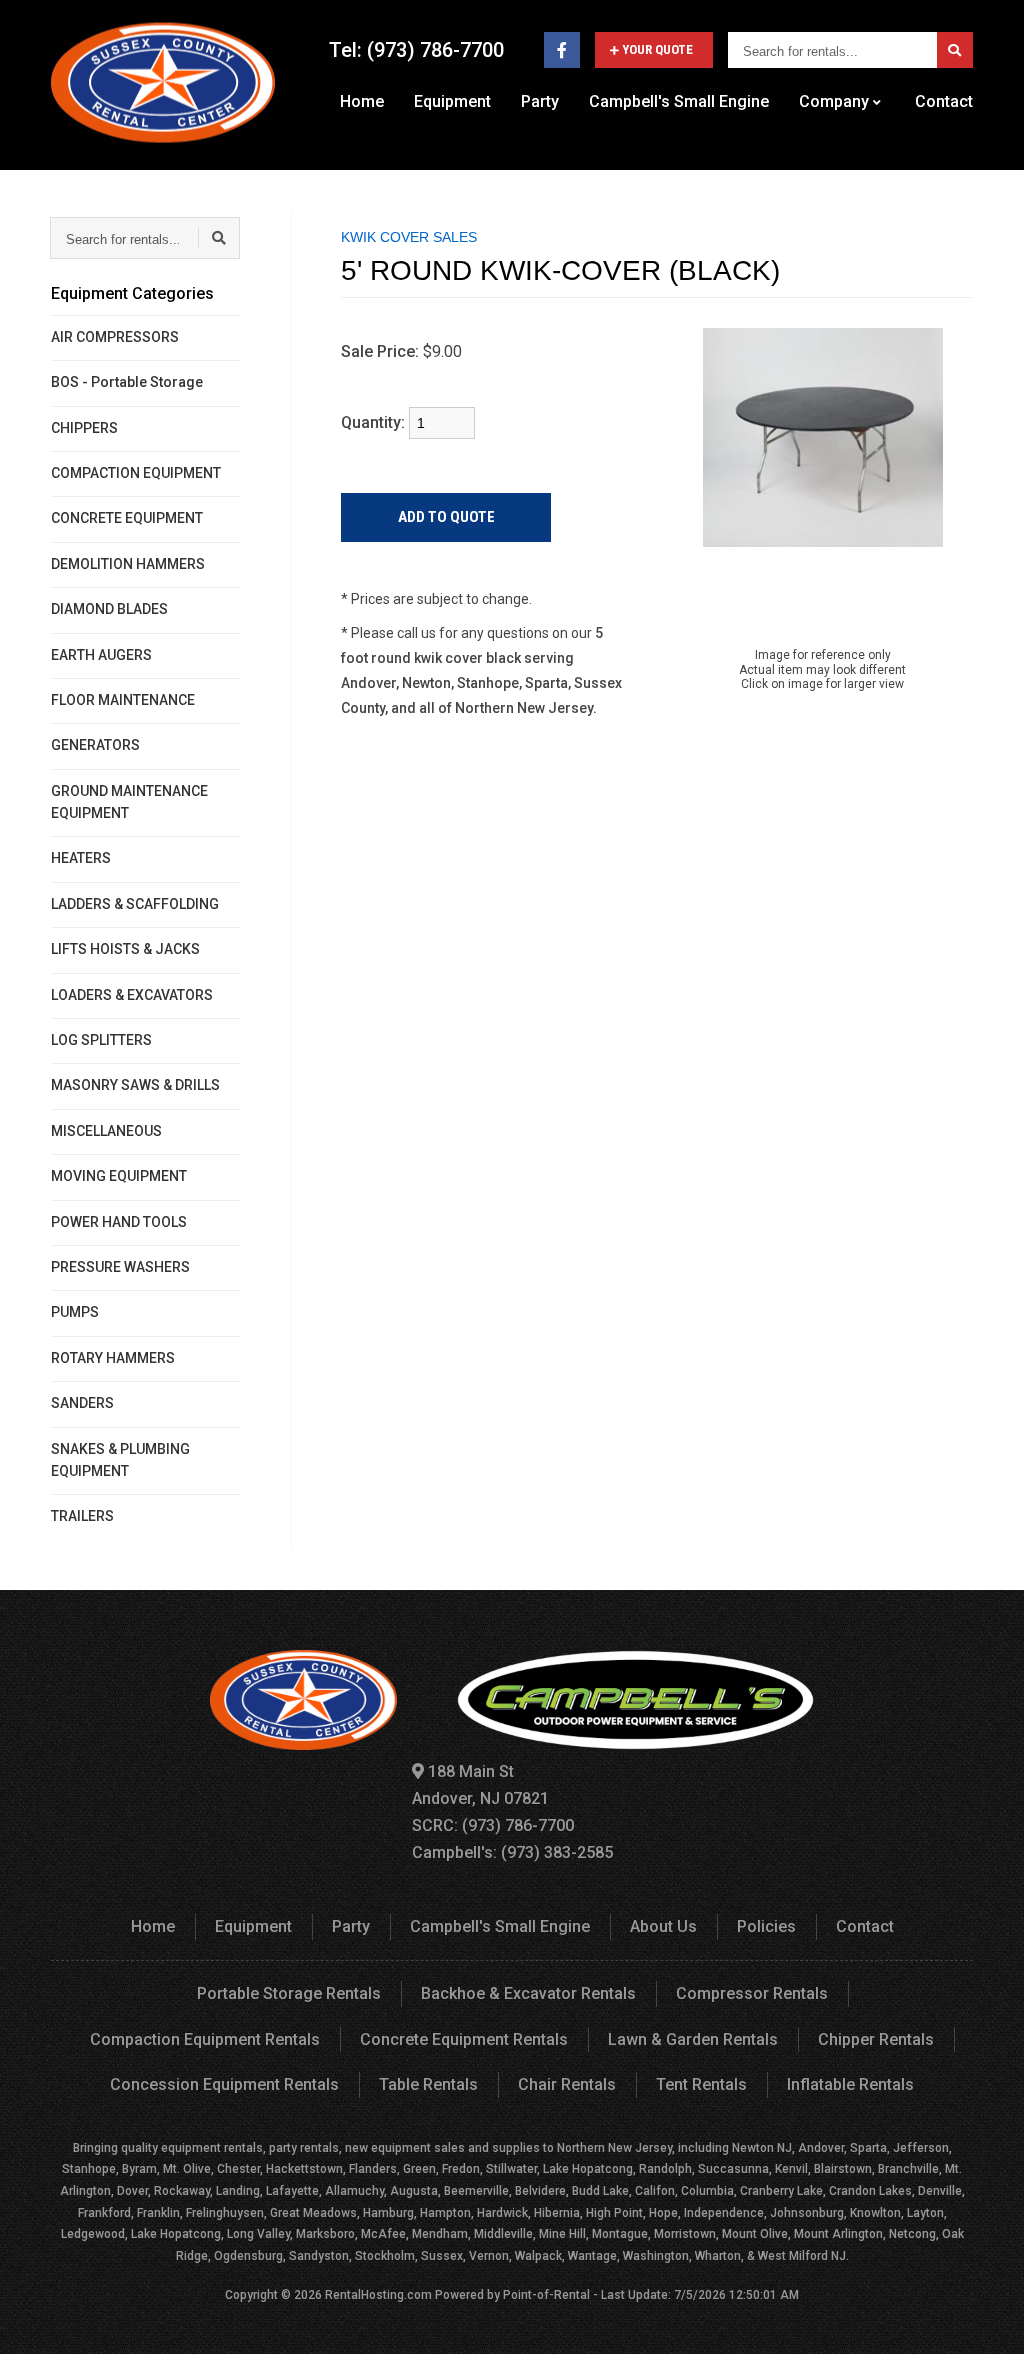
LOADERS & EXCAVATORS (132, 995)
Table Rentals (428, 2084)
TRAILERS (82, 1516)
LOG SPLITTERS (101, 1040)
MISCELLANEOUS (106, 1131)
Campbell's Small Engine (679, 101)
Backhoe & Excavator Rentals (528, 1993)
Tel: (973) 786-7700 (416, 50)
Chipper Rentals (876, 2039)
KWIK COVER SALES (409, 237)
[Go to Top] (986, 2318)
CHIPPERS (84, 428)
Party (540, 101)
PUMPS (75, 1312)
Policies (766, 1926)
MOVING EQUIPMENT (119, 1176)
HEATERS (81, 858)
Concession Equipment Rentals (224, 2084)
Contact (944, 101)
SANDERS (82, 1403)
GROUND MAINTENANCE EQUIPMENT (129, 802)
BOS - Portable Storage (127, 382)
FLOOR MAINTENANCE (123, 700)
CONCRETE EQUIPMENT (127, 518)
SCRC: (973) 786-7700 (493, 1825)
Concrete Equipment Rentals (464, 2039)
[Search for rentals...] (955, 50)
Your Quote (657, 49)
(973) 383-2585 (557, 1852)
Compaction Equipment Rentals (205, 2039)
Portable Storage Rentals (289, 1993)
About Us (663, 1926)
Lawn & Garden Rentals (693, 2039)
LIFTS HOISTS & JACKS (125, 949)
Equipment (452, 101)
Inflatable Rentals (850, 2084)
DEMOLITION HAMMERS (128, 564)
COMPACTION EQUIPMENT (136, 473)
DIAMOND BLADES (109, 609)
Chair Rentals (567, 2084)
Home (362, 101)
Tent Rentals (701, 2084)
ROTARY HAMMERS (113, 1358)
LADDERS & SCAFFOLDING (135, 904)
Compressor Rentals (752, 1993)
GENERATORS (95, 745)
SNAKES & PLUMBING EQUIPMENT (120, 1460)
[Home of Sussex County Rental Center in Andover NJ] (163, 82)
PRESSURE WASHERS (120, 1267)
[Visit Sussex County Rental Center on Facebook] (562, 50)
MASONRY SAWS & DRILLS (135, 1085)
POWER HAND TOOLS (119, 1222)
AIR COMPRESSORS (115, 337)
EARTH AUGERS (101, 655)
